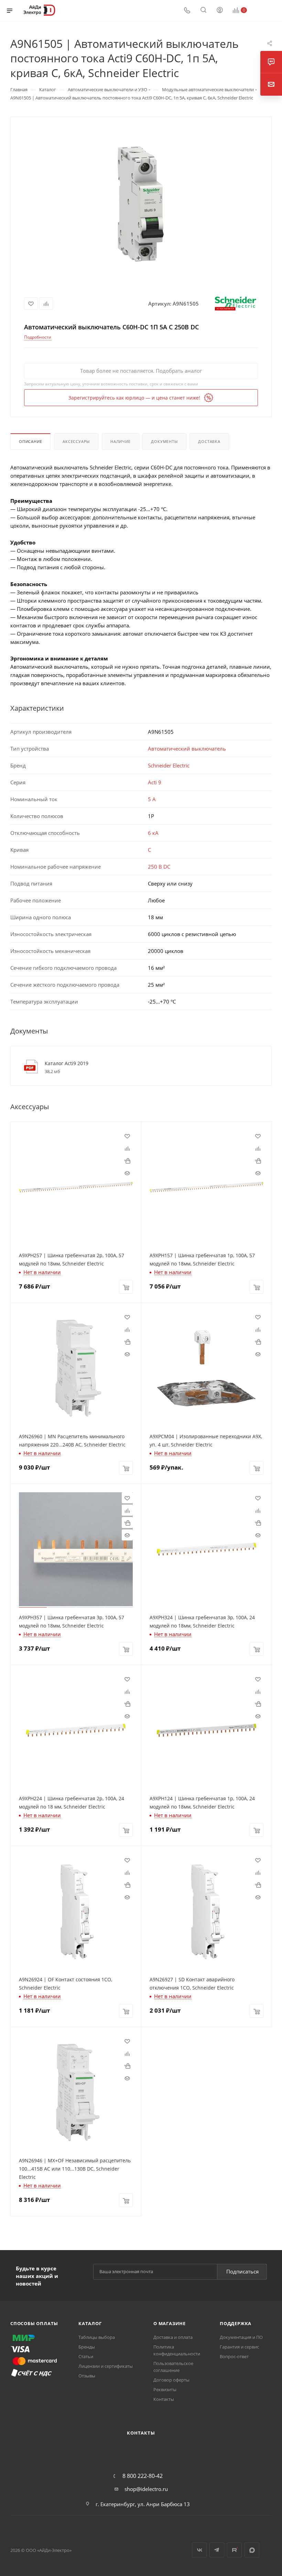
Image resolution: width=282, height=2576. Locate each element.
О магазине (170, 2323)
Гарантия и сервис (239, 2347)
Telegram (217, 2550)
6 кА (153, 833)
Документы (164, 441)
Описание (30, 441)
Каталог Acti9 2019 (67, 1063)
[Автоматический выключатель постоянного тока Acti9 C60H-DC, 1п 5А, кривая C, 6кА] (141, 204)
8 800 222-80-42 (143, 2476)
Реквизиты (165, 2389)
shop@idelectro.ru (146, 2489)
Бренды (87, 2347)
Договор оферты (171, 2380)
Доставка (209, 441)
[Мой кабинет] (220, 11)
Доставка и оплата (173, 2337)
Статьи (86, 2356)
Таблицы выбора (97, 2337)
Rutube (234, 2550)
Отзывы (87, 2376)
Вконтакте (199, 2550)
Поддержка (236, 2323)
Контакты (164, 2399)
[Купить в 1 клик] (127, 1160)
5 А (152, 799)
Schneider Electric (169, 765)
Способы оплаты (34, 2323)
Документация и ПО (241, 2337)
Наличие (121, 441)
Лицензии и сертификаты (106, 2366)
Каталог (90, 2323)
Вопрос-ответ (234, 2356)
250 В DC (159, 867)
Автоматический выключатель (187, 749)
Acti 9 (155, 782)
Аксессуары (76, 441)
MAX (252, 2550)
